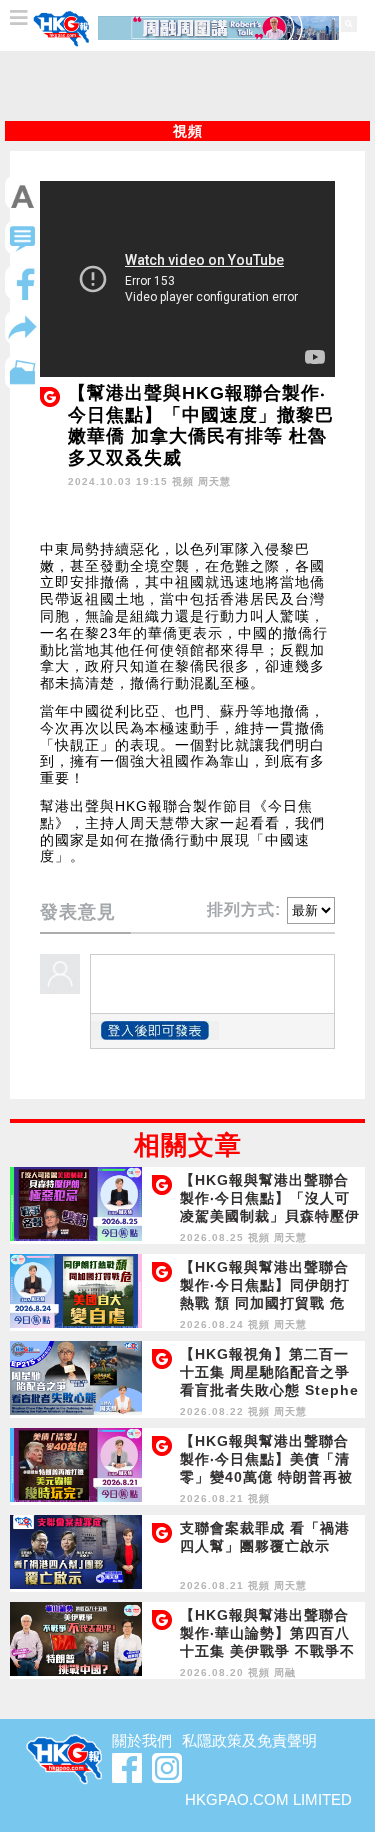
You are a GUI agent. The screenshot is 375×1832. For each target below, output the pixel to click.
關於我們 (142, 1740)
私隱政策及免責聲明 (249, 1740)
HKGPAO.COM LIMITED (268, 1799)
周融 (285, 1672)
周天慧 (214, 481)
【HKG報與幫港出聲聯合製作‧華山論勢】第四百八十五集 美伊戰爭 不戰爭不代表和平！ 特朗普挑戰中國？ (267, 1651)
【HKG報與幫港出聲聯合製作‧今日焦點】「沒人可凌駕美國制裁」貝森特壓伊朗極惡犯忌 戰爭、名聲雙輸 (270, 1216)
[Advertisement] (188, 86)
